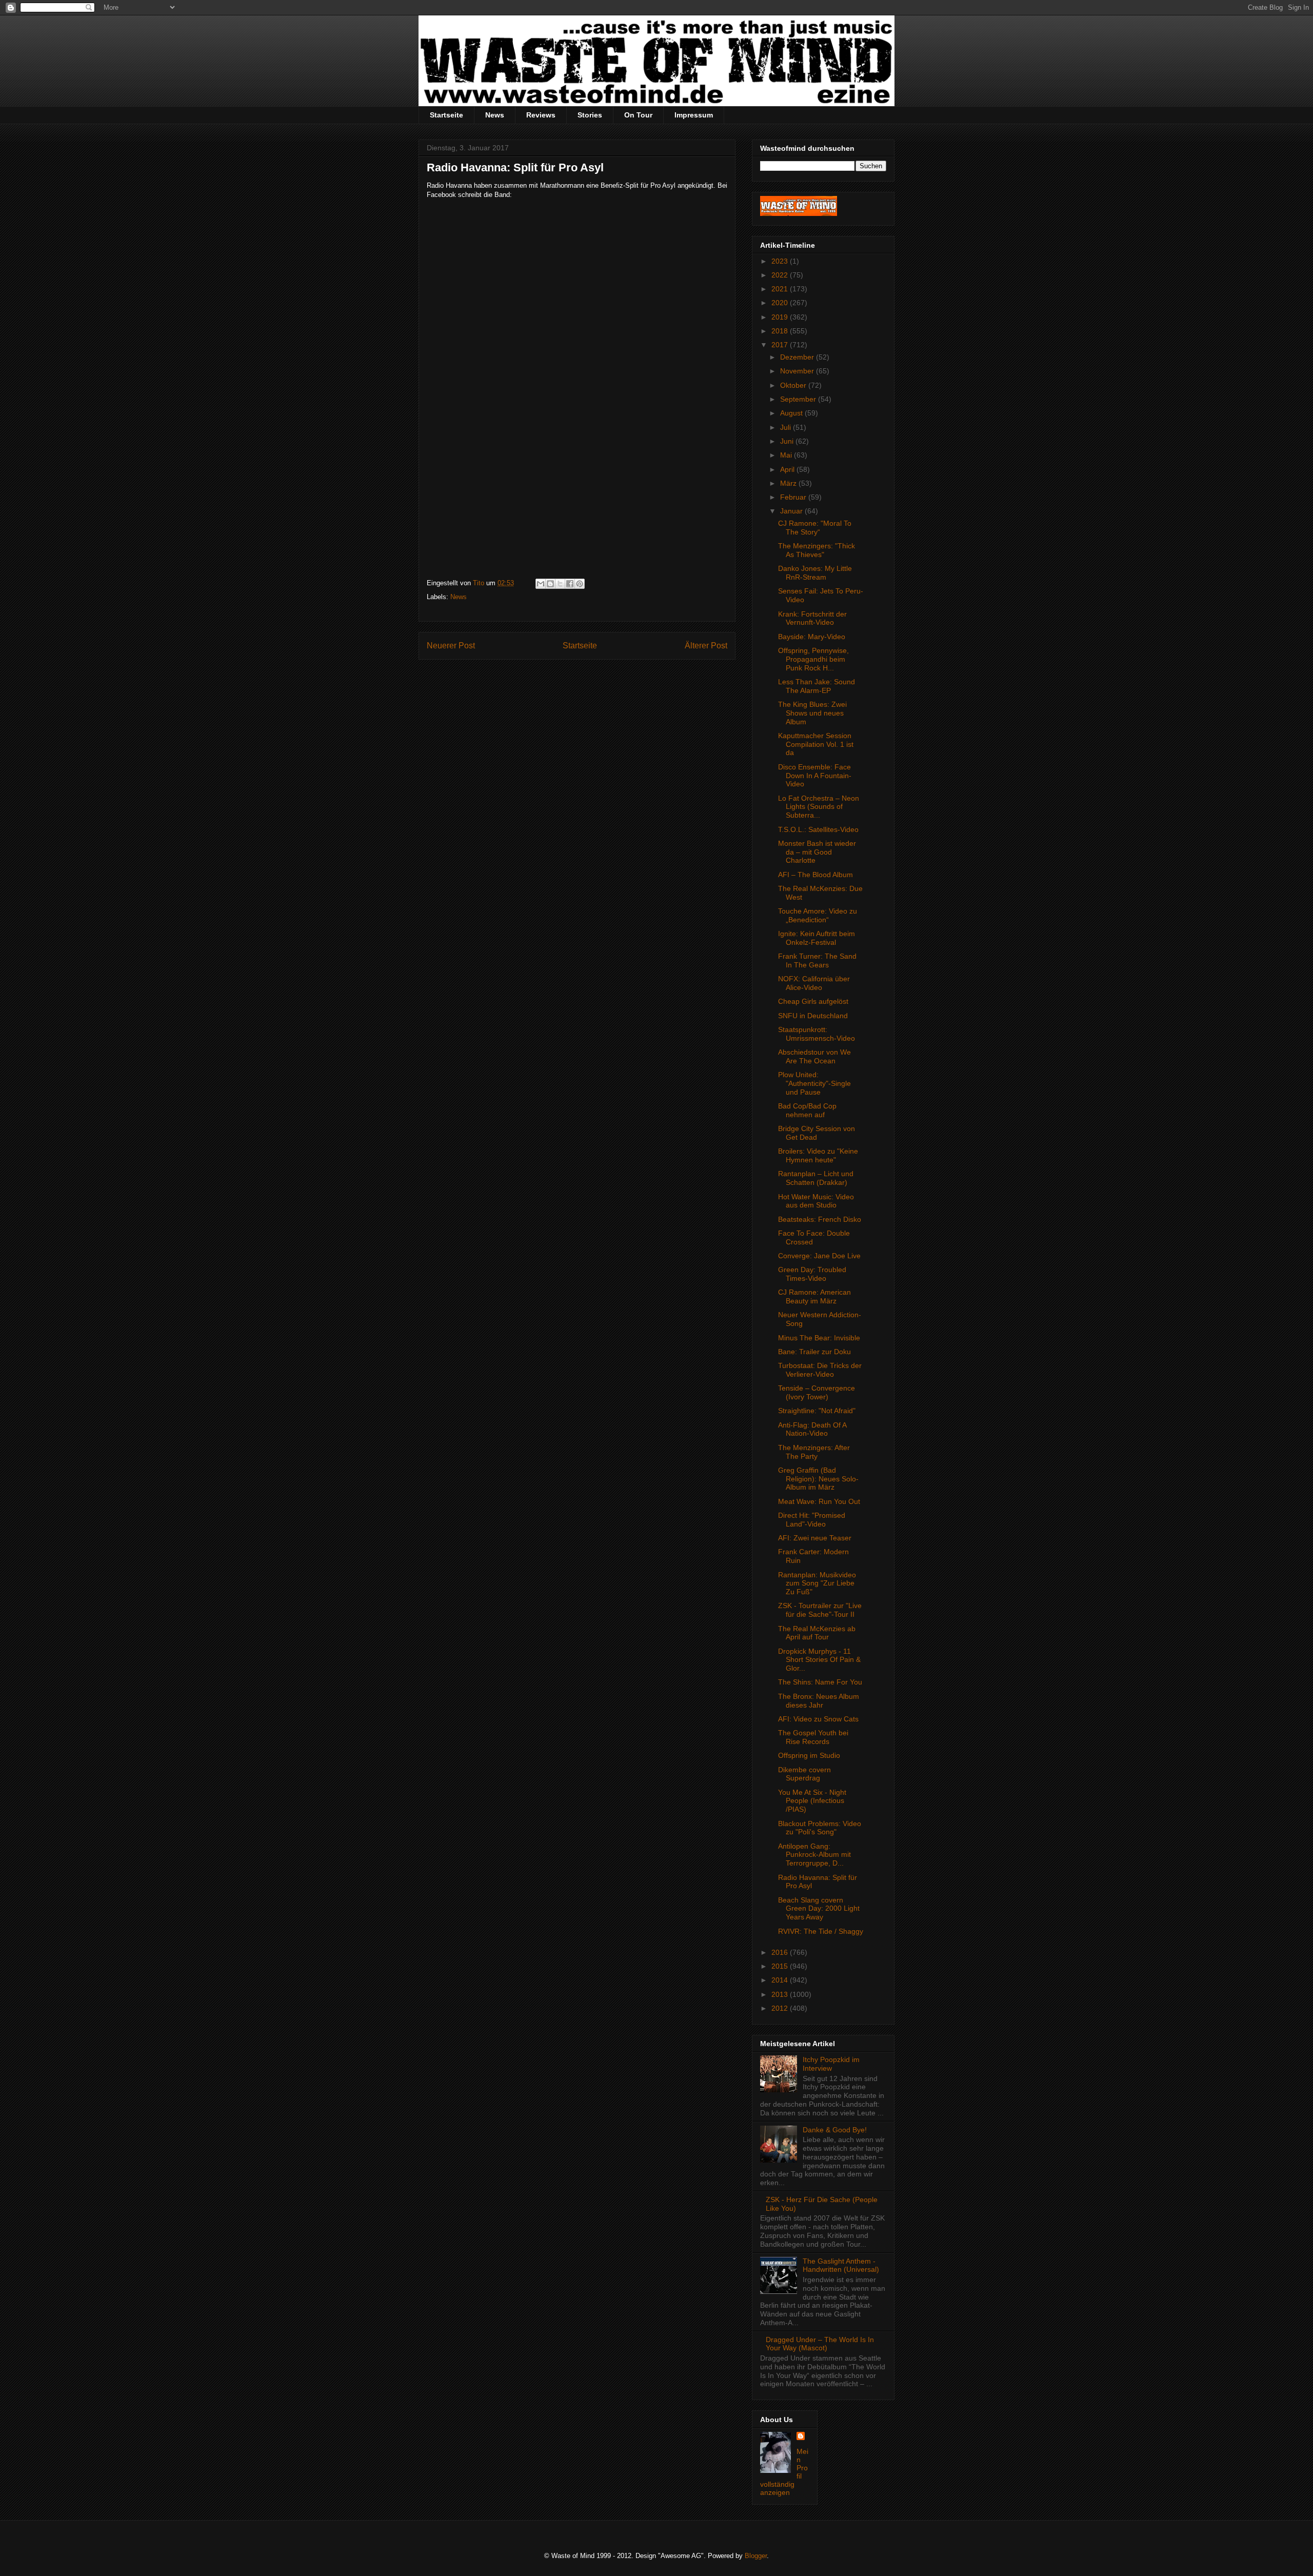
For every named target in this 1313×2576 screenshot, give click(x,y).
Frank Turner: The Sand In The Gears (817, 960)
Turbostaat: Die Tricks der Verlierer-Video (820, 1370)
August (792, 413)
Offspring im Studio (809, 1755)
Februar (794, 497)
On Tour (638, 115)
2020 (781, 303)
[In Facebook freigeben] (570, 584)
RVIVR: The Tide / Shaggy (821, 1931)
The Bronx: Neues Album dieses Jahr (819, 1701)
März (789, 483)
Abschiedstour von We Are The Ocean (814, 1056)
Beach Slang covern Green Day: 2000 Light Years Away (819, 1909)
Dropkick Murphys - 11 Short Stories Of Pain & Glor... (819, 1660)
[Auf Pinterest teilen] (580, 584)
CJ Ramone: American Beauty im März (814, 1296)
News (495, 115)
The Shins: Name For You (820, 1682)
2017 (781, 345)
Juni (788, 441)
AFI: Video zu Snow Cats (818, 1719)
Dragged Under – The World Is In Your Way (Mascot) (820, 2344)
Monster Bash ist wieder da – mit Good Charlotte (817, 852)
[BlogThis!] (550, 584)
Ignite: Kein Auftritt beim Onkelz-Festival (817, 938)
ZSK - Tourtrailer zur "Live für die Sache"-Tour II (820, 1610)
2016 (781, 1952)
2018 (781, 331)
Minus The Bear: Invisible (819, 1338)
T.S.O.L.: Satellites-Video (818, 829)
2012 (781, 2008)
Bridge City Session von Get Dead (817, 1133)
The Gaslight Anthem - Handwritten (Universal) (841, 2265)
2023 (781, 261)
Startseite (446, 115)
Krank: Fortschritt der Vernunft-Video (812, 618)
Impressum (694, 115)
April (788, 469)
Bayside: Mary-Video (812, 637)
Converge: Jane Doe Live (819, 1256)
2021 (781, 289)
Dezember (798, 357)
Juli (787, 427)
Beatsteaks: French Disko (820, 1219)
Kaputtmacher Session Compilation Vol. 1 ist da (816, 744)
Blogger (756, 2556)
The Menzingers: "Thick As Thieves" (817, 550)
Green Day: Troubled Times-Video (812, 1274)
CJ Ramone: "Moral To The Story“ (815, 528)
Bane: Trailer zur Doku (814, 1352)
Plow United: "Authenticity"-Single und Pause (814, 1083)
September (799, 399)
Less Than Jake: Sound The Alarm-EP (817, 686)
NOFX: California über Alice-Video (814, 983)
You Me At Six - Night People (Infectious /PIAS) (812, 1801)
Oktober (794, 385)
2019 (781, 317)
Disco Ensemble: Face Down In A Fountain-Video (815, 776)
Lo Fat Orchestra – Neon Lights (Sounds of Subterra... (819, 807)
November (798, 371)
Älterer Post (706, 646)
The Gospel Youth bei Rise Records (813, 1737)
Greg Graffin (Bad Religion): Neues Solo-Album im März (818, 1479)
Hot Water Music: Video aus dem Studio (816, 1201)
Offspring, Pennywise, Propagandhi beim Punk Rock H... (813, 659)
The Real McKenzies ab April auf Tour (817, 1633)
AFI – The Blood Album (815, 875)
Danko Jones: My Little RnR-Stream (815, 573)
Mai (787, 455)
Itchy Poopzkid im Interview (831, 2064)
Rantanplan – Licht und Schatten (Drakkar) (816, 1178)
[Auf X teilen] (560, 584)
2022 (781, 275)
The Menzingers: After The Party (814, 1452)
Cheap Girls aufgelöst (813, 1001)
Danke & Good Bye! (835, 2130)
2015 (781, 1966)
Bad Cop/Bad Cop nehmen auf (807, 1110)
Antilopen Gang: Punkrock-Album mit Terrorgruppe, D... (814, 1855)
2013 (781, 1994)
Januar (792, 511)
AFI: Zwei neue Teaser (815, 1538)
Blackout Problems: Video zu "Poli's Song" (820, 1828)
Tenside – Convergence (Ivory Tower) (817, 1392)
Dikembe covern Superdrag (804, 1774)
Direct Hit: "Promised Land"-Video (812, 1520)
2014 (781, 1980)
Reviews (541, 115)
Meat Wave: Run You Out (819, 1501)
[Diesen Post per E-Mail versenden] (541, 584)
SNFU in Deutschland (813, 1016)
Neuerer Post (451, 646)
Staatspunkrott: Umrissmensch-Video (817, 1034)
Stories (590, 115)
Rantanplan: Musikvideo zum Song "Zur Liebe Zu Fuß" (817, 1583)
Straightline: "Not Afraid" (817, 1411)
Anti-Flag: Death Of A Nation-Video (812, 1429)
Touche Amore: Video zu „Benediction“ (818, 915)
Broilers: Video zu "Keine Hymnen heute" (818, 1155)
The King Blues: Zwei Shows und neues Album (812, 713)
